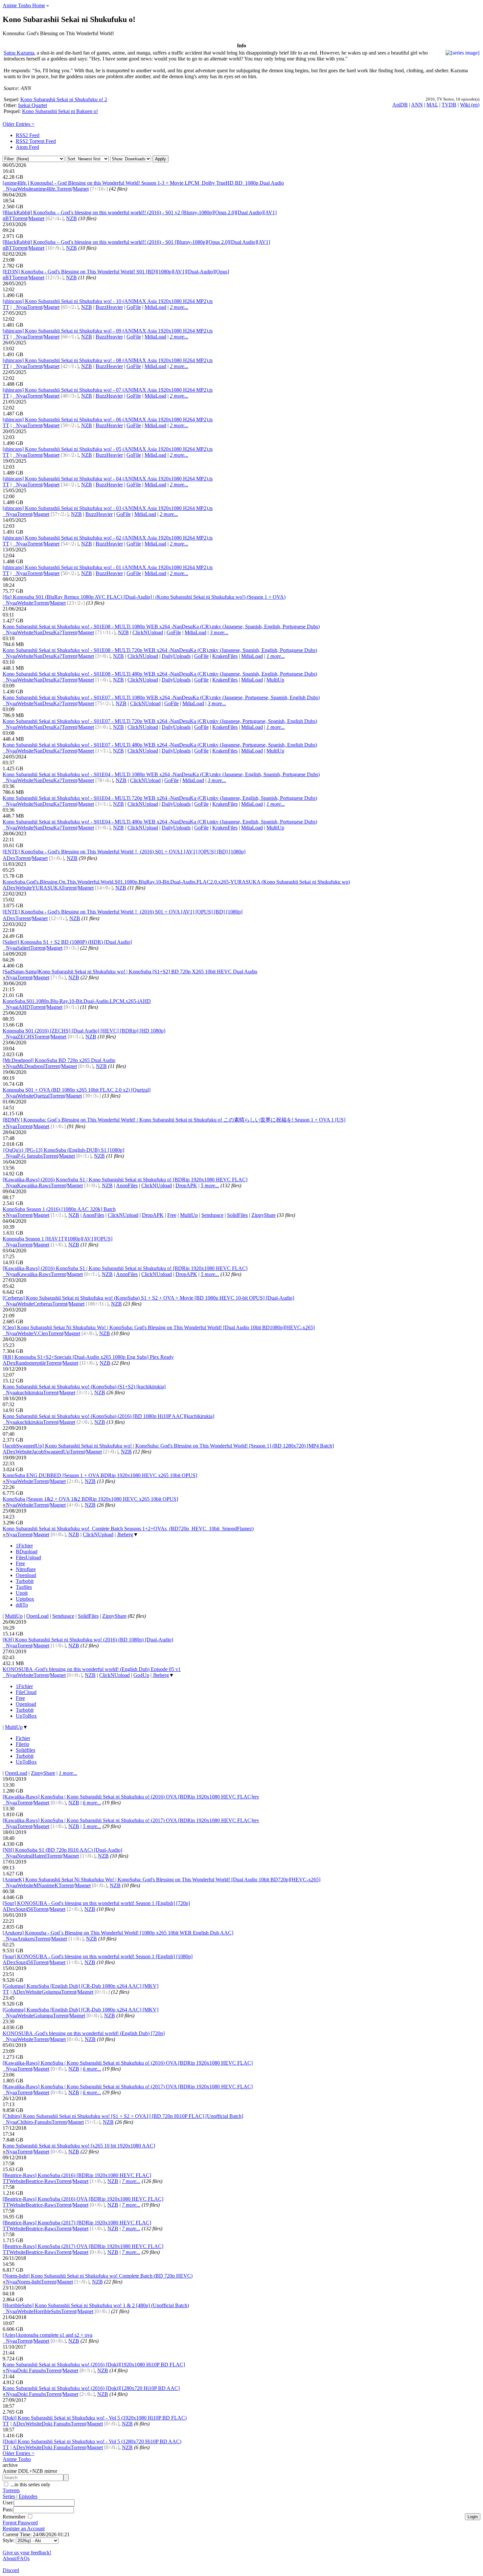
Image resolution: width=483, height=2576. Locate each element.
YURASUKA (47, 888)
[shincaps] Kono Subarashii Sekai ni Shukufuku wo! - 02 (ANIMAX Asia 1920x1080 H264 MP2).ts (108, 538)
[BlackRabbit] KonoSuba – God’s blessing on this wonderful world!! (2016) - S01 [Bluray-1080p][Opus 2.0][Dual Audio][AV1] (136, 242)
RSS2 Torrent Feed (36, 141)
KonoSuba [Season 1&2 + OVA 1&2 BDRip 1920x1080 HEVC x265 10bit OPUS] (90, 1499)
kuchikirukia (30, 1392)
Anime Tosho (17, 2459)
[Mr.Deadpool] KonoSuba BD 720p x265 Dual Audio (59, 1060)
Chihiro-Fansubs (34, 2122)
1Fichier (24, 1546)
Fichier (23, 1738)
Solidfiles (25, 1750)
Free (172, 1215)
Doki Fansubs (32, 2370)
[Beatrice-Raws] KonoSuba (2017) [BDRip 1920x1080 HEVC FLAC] (77, 2223)
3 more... (219, 632)
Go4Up (141, 1675)
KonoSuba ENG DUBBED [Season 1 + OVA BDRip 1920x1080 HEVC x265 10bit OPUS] (100, 1475)
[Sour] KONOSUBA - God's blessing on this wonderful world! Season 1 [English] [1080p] (98, 1956)
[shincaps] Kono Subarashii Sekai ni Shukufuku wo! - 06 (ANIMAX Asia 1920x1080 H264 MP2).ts (108, 419)
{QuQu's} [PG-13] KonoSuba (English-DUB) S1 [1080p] (63, 1150)
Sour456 (24, 1909)
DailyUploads (176, 656)
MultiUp (275, 680)
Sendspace (212, 1215)
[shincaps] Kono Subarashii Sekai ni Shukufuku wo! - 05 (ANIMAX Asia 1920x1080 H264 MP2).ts (108, 449)
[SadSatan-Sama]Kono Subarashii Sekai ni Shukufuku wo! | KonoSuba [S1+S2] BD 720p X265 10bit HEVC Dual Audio (130, 972)
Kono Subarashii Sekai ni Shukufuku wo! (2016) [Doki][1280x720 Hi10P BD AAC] (91, 2388)
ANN (417, 105)
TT (6, 307)
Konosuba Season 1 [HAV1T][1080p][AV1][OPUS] (57, 1239)
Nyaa (10, 189)
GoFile (134, 307)
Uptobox (25, 1599)
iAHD (24, 1007)
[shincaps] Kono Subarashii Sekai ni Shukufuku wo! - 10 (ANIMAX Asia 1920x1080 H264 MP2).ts (108, 301)
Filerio (23, 1744)
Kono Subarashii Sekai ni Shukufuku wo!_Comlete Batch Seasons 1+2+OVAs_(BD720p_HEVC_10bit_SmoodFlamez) (128, 1529)
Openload (26, 1575)
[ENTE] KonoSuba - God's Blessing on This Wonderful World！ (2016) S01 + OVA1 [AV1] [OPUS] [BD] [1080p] (124, 852)
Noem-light (29, 2282)
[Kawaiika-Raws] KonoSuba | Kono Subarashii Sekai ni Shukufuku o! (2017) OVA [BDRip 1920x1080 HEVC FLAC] (128, 2087)
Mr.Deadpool (31, 1066)
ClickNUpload (148, 632)
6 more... (92, 1803)
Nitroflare (26, 1569)
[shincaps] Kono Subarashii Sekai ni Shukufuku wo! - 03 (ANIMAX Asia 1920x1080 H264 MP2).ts (108, 508)
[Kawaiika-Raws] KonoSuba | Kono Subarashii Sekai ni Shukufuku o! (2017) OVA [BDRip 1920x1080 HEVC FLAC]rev (131, 1820)
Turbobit (25, 1581)
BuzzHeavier (109, 307)
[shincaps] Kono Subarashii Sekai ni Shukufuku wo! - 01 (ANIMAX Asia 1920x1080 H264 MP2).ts (108, 567)
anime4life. (45, 189)
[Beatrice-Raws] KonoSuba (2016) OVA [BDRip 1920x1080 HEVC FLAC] (83, 2199)
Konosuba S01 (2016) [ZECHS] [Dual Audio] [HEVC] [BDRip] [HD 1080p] (84, 1031)
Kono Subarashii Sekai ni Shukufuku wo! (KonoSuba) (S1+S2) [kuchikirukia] (84, 1387)
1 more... (276, 656)
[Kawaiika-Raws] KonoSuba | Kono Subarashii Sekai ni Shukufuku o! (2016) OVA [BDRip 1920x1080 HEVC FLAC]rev (131, 1797)
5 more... (210, 1185)
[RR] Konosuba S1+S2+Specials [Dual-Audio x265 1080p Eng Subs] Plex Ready (88, 1357)
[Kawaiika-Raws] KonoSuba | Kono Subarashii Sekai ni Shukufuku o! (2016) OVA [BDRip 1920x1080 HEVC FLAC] (128, 2063)
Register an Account (24, 2529)
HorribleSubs (47, 2311)
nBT (7, 218)
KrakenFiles (225, 656)
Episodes (28, 2496)
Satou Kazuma (19, 53)
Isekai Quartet (33, 105)
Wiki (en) (470, 105)
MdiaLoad (155, 307)
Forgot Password (20, 2523)
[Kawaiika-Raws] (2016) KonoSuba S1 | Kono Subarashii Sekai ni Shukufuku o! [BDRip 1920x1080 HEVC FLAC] (125, 1180)
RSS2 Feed (28, 135)
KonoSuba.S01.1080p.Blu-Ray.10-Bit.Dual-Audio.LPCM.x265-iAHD (77, 1001)
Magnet (81, 189)
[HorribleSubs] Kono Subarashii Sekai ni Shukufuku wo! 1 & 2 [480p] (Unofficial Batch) (96, 2305)
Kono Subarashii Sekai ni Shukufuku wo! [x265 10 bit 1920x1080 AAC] (79, 2146)
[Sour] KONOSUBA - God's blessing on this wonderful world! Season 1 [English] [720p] (96, 1903)
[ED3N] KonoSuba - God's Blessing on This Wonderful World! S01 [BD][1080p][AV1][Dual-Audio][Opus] (116, 272)
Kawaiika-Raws (34, 1185)
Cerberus (43, 1304)
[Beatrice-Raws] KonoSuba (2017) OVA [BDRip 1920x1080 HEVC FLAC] (83, 2246)
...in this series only (30, 2484)
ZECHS (26, 1037)
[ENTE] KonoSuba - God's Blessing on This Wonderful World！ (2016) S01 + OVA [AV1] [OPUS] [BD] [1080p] (123, 912)
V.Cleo (41, 1333)
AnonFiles (127, 1185)
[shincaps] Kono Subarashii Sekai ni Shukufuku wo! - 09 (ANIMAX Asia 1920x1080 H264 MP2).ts (108, 331)
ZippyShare (264, 1215)
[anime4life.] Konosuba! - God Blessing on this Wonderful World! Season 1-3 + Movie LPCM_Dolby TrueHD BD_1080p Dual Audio (143, 183)
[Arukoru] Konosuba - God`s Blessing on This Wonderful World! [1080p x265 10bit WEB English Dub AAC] (118, 1933)
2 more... (179, 307)
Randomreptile (31, 1363)
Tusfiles (24, 1587)
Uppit (22, 1593)
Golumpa (51, 1992)
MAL (432, 105)
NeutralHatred (32, 1856)
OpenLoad (37, 1616)
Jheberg (125, 1534)
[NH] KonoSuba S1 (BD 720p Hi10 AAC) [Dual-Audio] (62, 1850)
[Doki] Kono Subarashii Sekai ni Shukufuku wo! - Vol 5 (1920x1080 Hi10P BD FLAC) (95, 2418)
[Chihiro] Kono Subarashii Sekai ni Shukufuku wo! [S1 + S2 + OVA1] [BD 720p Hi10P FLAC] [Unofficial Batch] (123, 2116)
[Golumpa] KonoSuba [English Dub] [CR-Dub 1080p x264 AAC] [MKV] (80, 1986)
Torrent (64, 189)
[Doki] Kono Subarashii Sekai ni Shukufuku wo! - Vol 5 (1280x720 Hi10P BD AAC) (92, 2441)
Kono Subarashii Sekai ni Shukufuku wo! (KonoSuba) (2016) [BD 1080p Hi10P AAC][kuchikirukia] (108, 1416)
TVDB (449, 105)
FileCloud (26, 1692)
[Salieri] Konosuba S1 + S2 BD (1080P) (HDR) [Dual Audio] (67, 942)
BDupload (27, 1552)
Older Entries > (19, 124)
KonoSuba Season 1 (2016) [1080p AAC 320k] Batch (59, 1209)
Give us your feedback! (27, 2553)
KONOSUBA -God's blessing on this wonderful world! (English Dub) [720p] (84, 2033)
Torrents (11, 2490)
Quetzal (42, 1096)
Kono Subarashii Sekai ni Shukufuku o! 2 (64, 99)
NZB (71, 218)
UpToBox (26, 1716)
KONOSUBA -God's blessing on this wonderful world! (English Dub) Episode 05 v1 (92, 1669)
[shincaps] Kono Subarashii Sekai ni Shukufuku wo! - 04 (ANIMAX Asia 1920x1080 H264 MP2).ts (108, 479)
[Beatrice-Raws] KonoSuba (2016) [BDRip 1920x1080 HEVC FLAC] (77, 2175)
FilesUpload (28, 1557)
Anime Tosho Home (24, 5)
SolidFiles (237, 1215)
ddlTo (22, 1605)
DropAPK (186, 1185)
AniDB (400, 105)
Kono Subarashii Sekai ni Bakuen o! (60, 111)
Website (25, 189)
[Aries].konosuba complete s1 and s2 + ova (47, 2335)
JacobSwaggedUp (51, 1452)
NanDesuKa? (48, 632)
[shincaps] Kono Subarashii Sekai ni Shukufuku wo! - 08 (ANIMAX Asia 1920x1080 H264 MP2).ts (108, 360)
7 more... (131, 2181)
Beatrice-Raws (41, 2181)
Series (9, 2496)
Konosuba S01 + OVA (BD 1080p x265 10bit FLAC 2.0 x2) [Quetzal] (77, 1090)
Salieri (24, 948)
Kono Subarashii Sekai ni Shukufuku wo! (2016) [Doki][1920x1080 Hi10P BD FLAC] (94, 2365)
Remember (15, 2517)
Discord (11, 2570)
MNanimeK (46, 1885)
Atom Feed (27, 147)
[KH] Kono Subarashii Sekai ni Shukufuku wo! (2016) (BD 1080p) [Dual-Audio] (88, 1640)
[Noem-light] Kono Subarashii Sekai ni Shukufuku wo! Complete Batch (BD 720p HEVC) (98, 2276)
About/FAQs (16, 2558)
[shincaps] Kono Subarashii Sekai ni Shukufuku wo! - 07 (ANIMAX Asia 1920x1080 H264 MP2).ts (108, 390)
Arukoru (26, 1939)
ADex (9, 858)
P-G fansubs (30, 1156)
